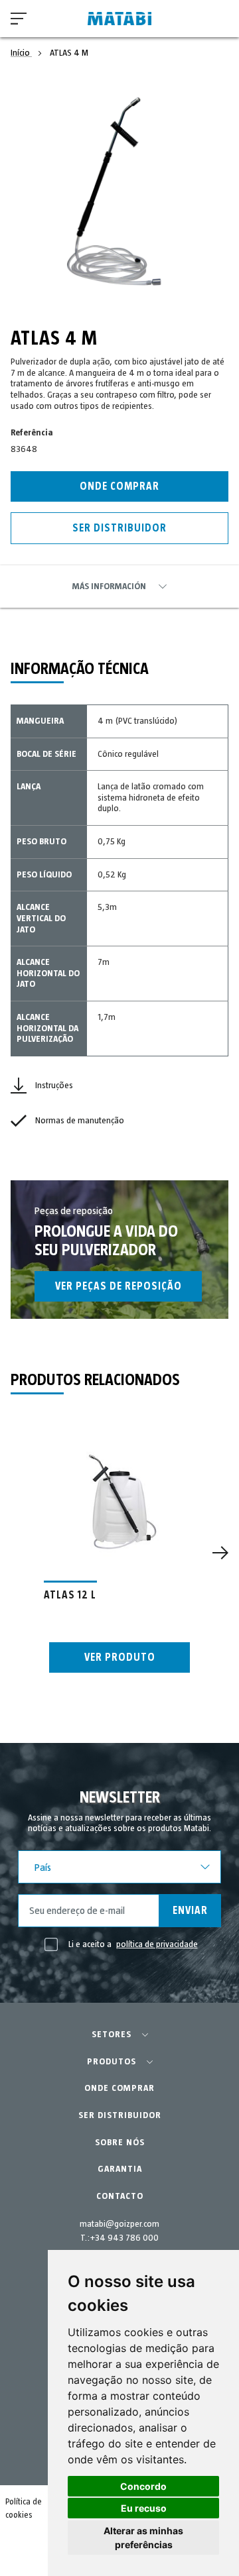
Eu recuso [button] (144, 2508)
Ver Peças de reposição (119, 1286)
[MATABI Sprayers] (119, 19)
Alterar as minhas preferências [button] (143, 2538)
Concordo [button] (143, 2486)
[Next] (220, 1553)
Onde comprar (119, 486)
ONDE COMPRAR (119, 2088)
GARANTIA (120, 2169)
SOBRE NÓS (120, 2143)
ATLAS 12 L (70, 1595)
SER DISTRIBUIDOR (120, 2115)
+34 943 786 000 (124, 2238)
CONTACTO (120, 2196)
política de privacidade (157, 1944)
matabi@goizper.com (119, 2224)
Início (21, 53)
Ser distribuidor (119, 528)
